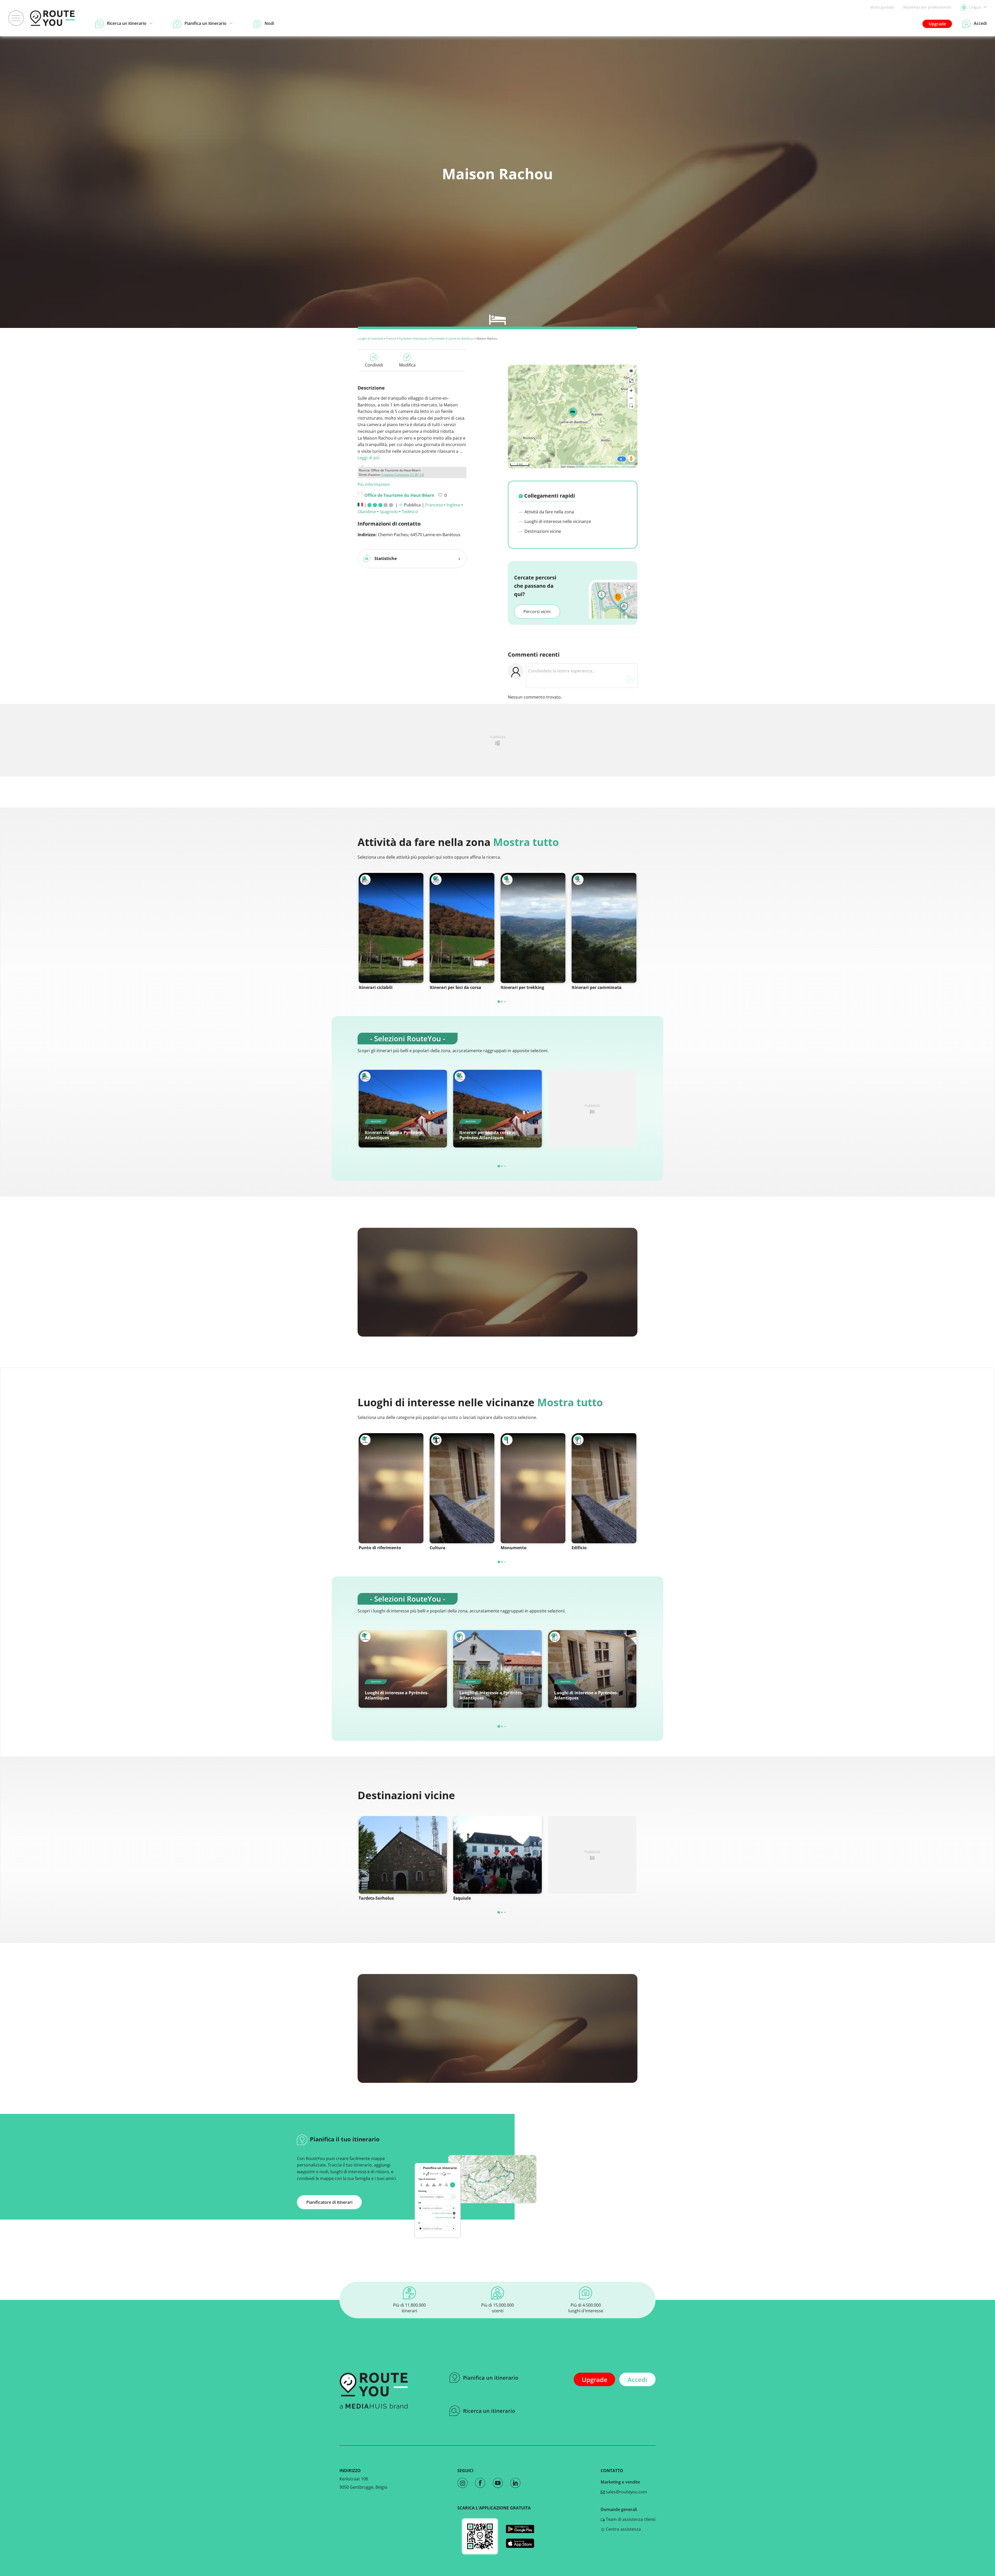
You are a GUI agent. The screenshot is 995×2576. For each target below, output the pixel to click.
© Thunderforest (586, 467)
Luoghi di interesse (370, 338)
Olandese (367, 512)
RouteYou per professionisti (927, 7)
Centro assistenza (623, 2529)
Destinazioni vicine (542, 531)
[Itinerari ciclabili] (391, 928)
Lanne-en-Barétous (461, 338)
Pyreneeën (438, 338)
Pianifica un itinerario (491, 2378)
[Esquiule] (497, 1855)
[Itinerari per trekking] (533, 928)
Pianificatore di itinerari (329, 2202)
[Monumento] (533, 1488)
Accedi (637, 2380)
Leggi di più (369, 458)
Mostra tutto (526, 842)
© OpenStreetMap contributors (617, 467)
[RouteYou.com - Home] (52, 18)
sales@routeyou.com (626, 2492)
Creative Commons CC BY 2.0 (403, 475)
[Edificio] (604, 1488)
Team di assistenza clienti (630, 2519)
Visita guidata (882, 7)
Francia (391, 338)
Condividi (374, 365)
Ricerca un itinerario (489, 2411)
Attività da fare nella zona (549, 512)
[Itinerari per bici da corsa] (462, 928)
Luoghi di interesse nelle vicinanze (557, 521)
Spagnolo (389, 512)
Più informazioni (374, 484)
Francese (434, 505)
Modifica (407, 365)
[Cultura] (462, 1488)
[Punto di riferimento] (391, 1488)
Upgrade (937, 24)
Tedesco (410, 512)
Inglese (453, 505)
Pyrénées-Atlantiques (413, 338)
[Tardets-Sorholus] (403, 1855)
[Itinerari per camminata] (604, 928)
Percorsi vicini (537, 612)
